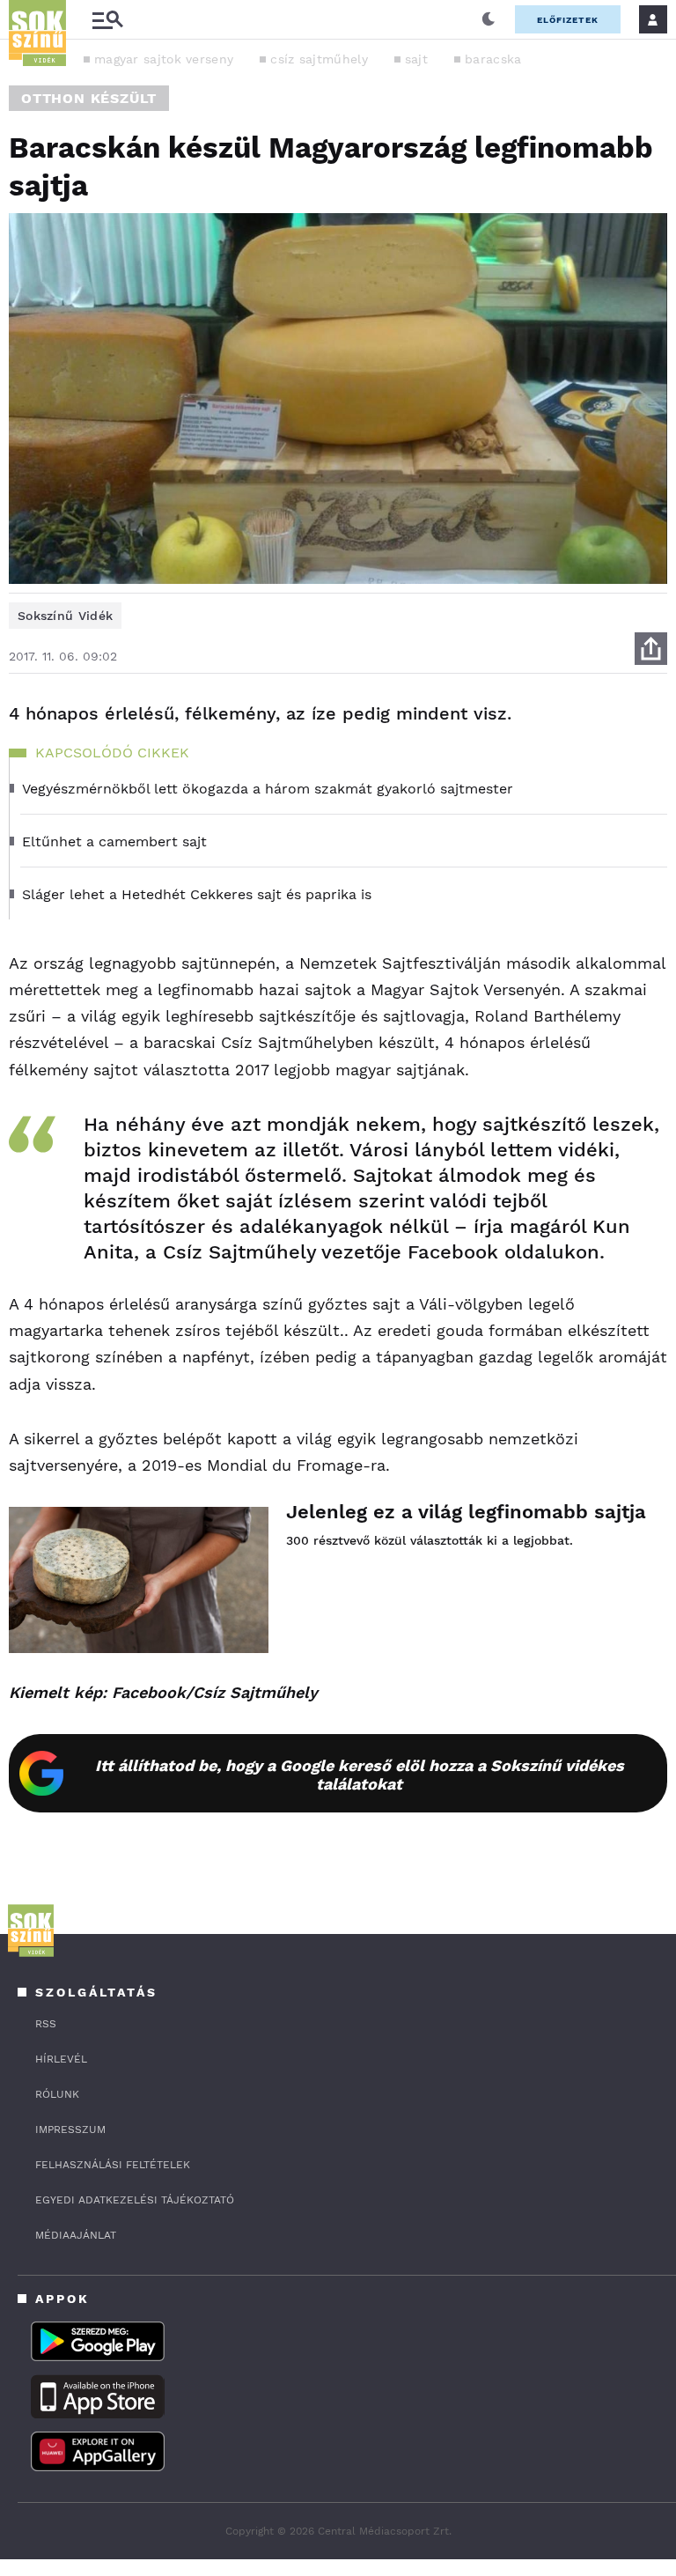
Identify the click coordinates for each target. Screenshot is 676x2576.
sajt (416, 59)
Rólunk (57, 2094)
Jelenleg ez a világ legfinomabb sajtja (466, 1512)
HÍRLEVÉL (61, 2059)
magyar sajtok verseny (164, 59)
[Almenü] (107, 20)
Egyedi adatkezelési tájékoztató (135, 2200)
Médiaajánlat (76, 2235)
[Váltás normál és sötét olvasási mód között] (489, 19)
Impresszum (70, 2129)
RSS (46, 2024)
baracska (493, 59)
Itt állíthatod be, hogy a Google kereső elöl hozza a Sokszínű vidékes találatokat (360, 1775)
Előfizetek (568, 20)
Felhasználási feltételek (113, 2165)
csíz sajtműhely (319, 59)
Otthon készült (89, 98)
